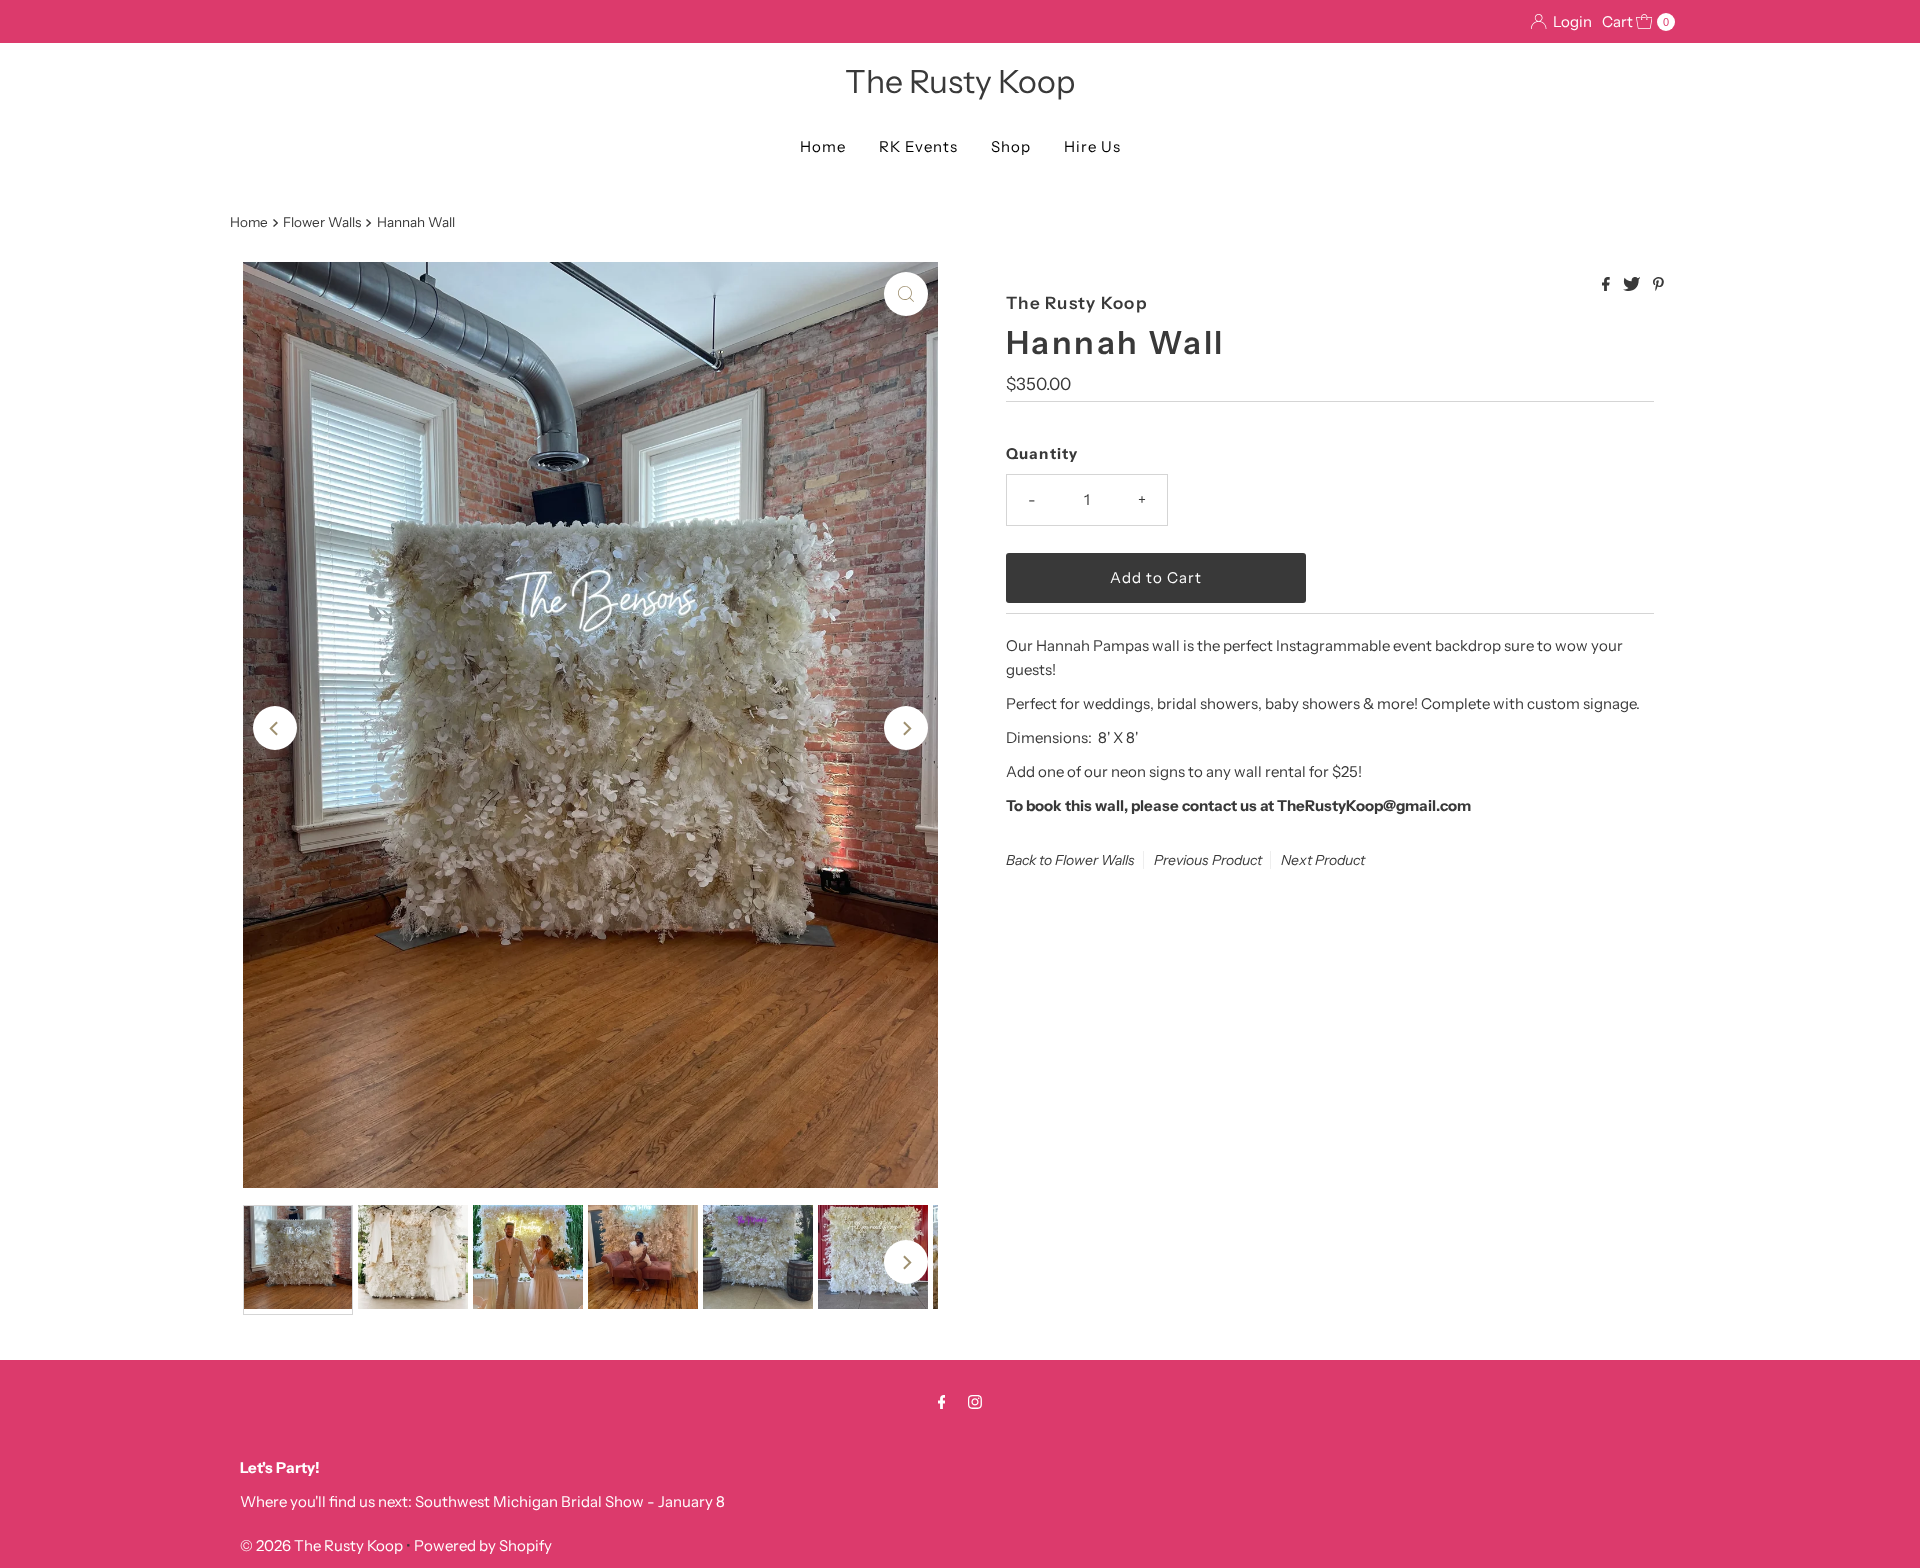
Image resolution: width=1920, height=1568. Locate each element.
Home (823, 146)
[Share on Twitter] (1633, 285)
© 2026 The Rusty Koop (323, 1545)
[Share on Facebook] (1607, 285)
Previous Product (1208, 860)
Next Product (1323, 860)
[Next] (906, 728)
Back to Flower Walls (1070, 860)
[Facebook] (942, 1402)
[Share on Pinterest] (1658, 285)
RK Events (918, 146)
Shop (1011, 146)
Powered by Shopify (483, 1545)
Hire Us (1092, 146)
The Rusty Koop (960, 81)
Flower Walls (322, 222)
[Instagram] (975, 1402)
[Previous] (275, 728)
